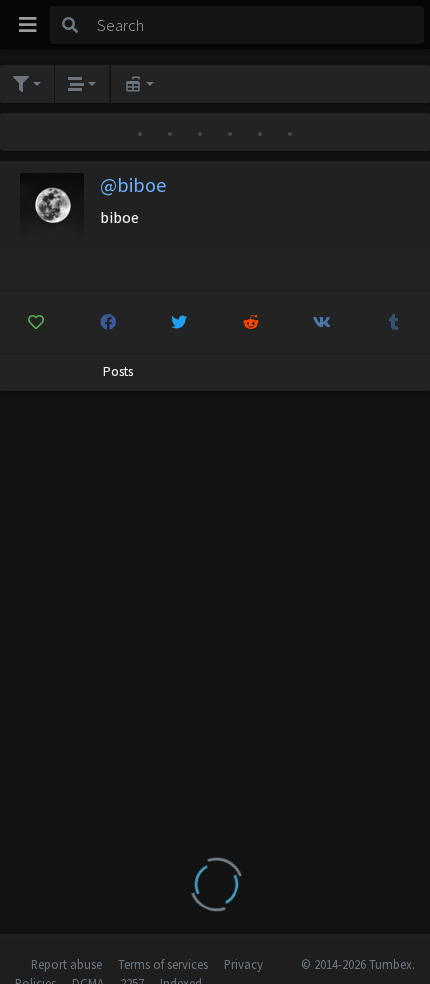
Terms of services (163, 964)
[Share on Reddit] (251, 322)
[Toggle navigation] (28, 25)
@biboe (133, 184)
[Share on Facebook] (108, 322)
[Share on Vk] (322, 322)
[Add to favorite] (36, 322)
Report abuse (66, 964)
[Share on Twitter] (179, 322)
